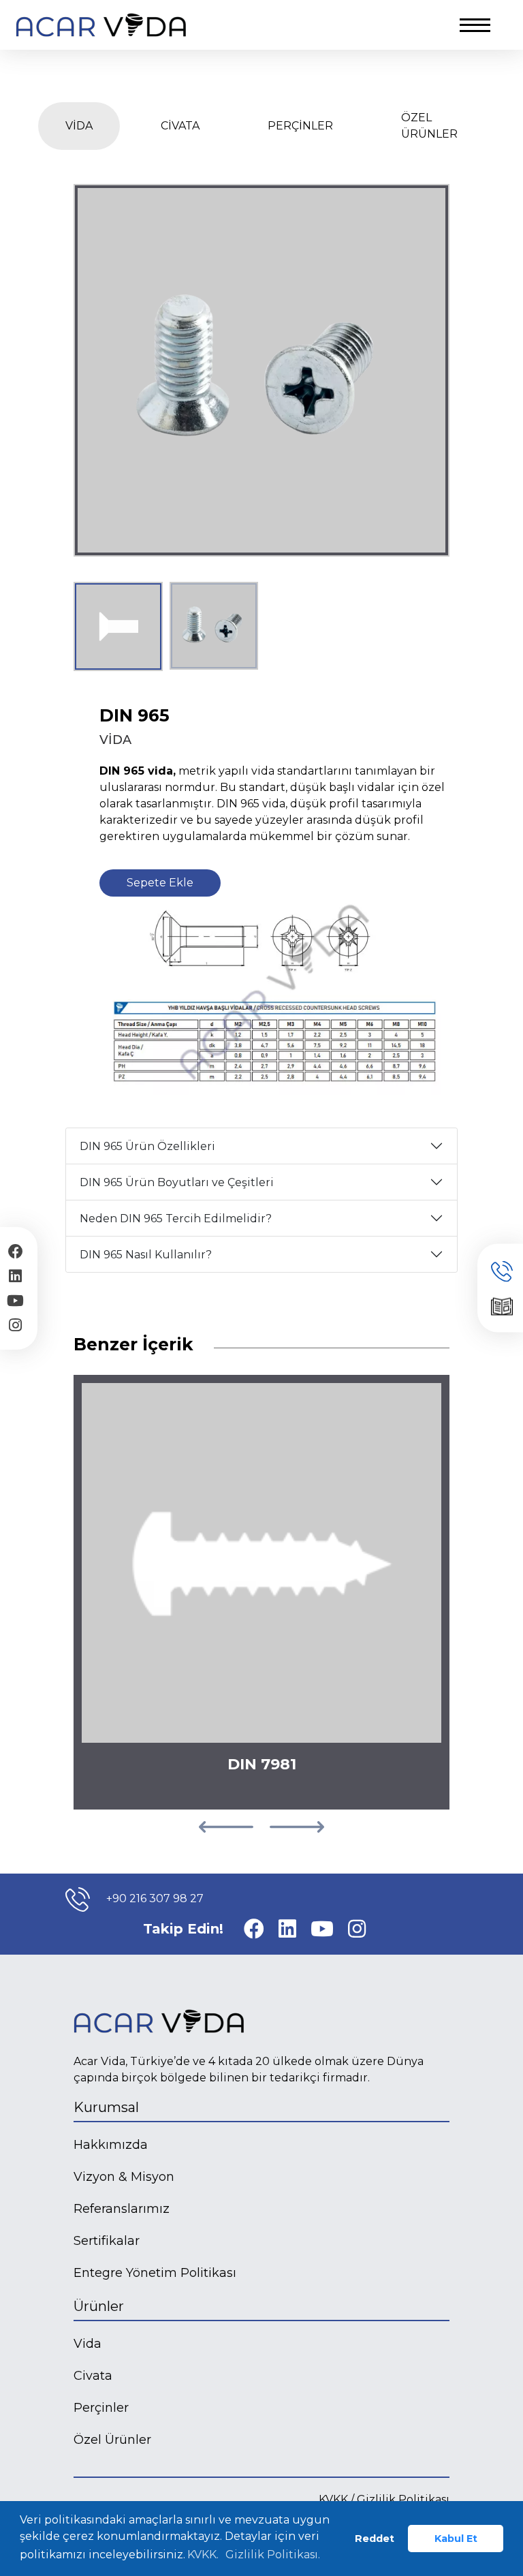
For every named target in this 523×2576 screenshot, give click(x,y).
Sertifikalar (107, 2241)
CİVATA (180, 126)
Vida (88, 2344)
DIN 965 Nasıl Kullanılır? (146, 1255)
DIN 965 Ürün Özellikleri (147, 1146)
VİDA (79, 126)
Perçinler (101, 2408)
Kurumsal (106, 2107)
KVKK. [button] (203, 2555)
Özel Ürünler (112, 2440)
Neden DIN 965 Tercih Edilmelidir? (176, 1219)
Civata (93, 2376)
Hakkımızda (111, 2145)
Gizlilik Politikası (403, 2499)
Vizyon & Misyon (124, 2177)
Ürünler (99, 2306)
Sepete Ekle (160, 883)
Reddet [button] (375, 2539)
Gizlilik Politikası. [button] (273, 2555)
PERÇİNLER (300, 126)
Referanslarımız (122, 2209)
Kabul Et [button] (456, 2539)
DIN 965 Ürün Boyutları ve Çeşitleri (177, 1182)
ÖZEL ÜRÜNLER (429, 126)
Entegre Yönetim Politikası (155, 2273)
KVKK (333, 2499)
